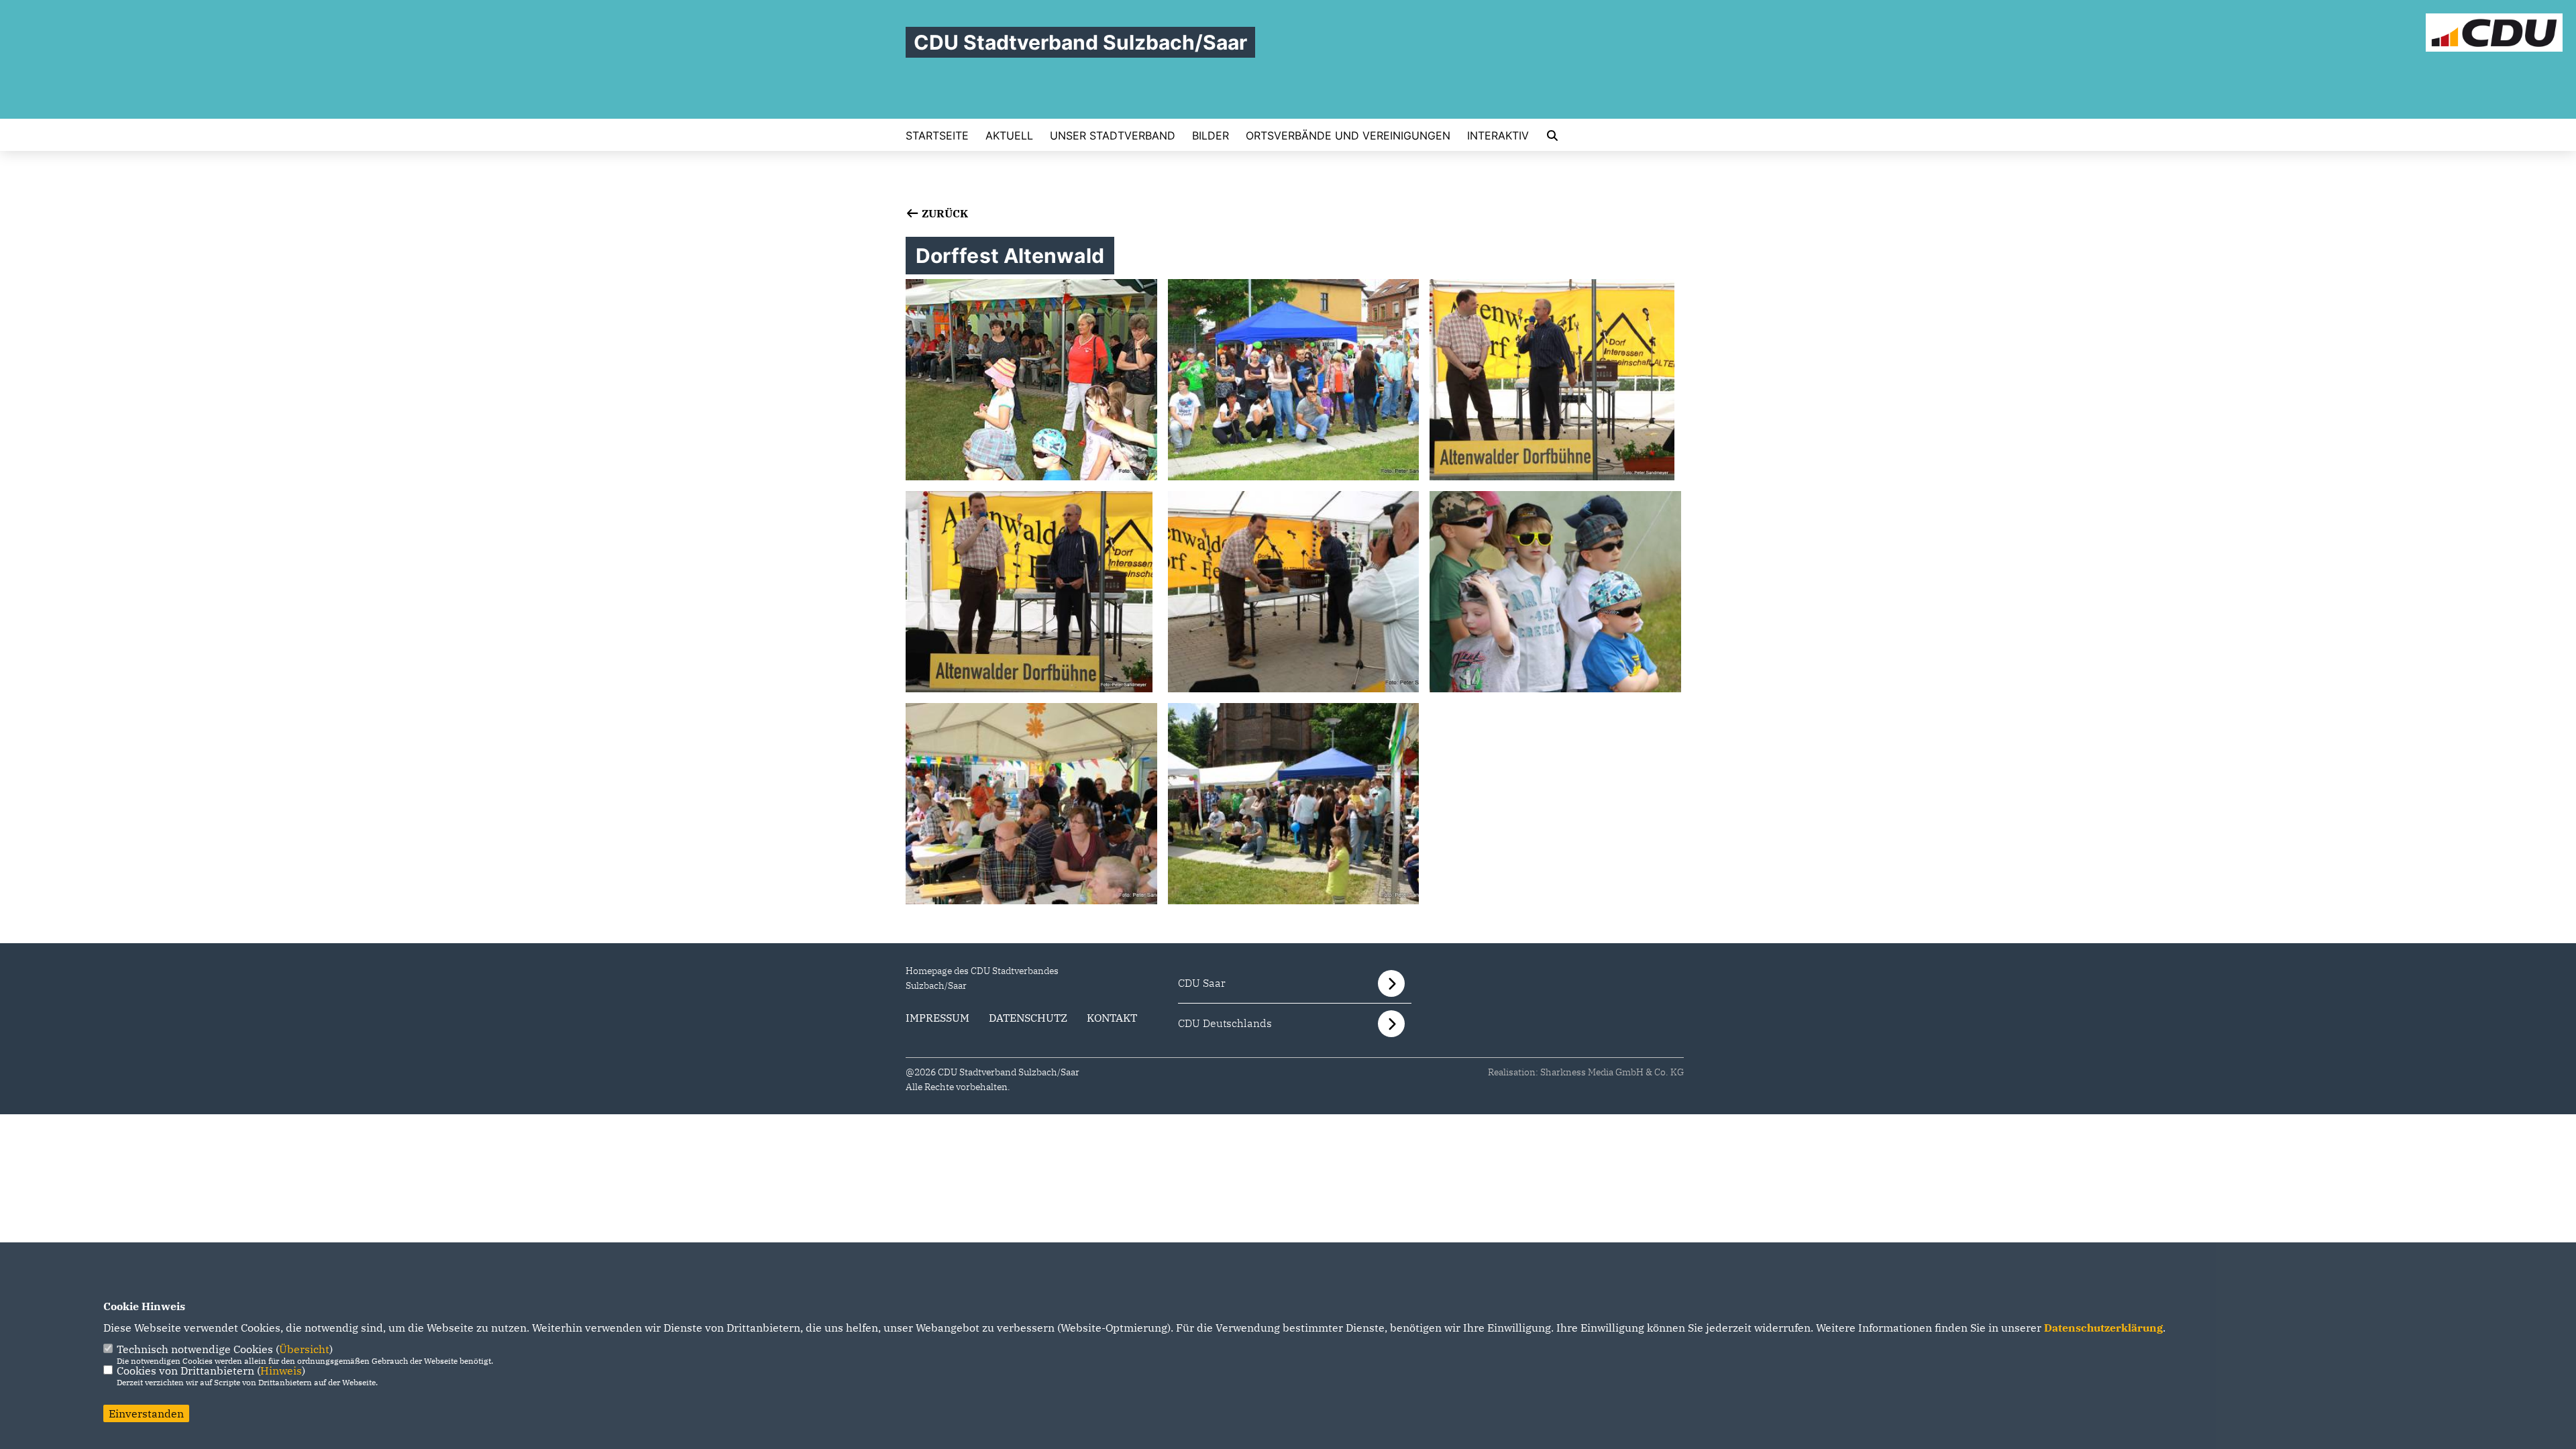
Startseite (937, 136)
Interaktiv (1498, 136)
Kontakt (1112, 1018)
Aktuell (1009, 136)
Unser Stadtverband (1113, 136)
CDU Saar (1202, 983)
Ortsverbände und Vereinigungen (1348, 136)
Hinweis (281, 1371)
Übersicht (304, 1349)
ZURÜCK (944, 213)
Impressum (937, 1018)
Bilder (1211, 136)
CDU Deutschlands (1225, 1023)
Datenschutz (1028, 1018)
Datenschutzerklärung (2103, 1328)
